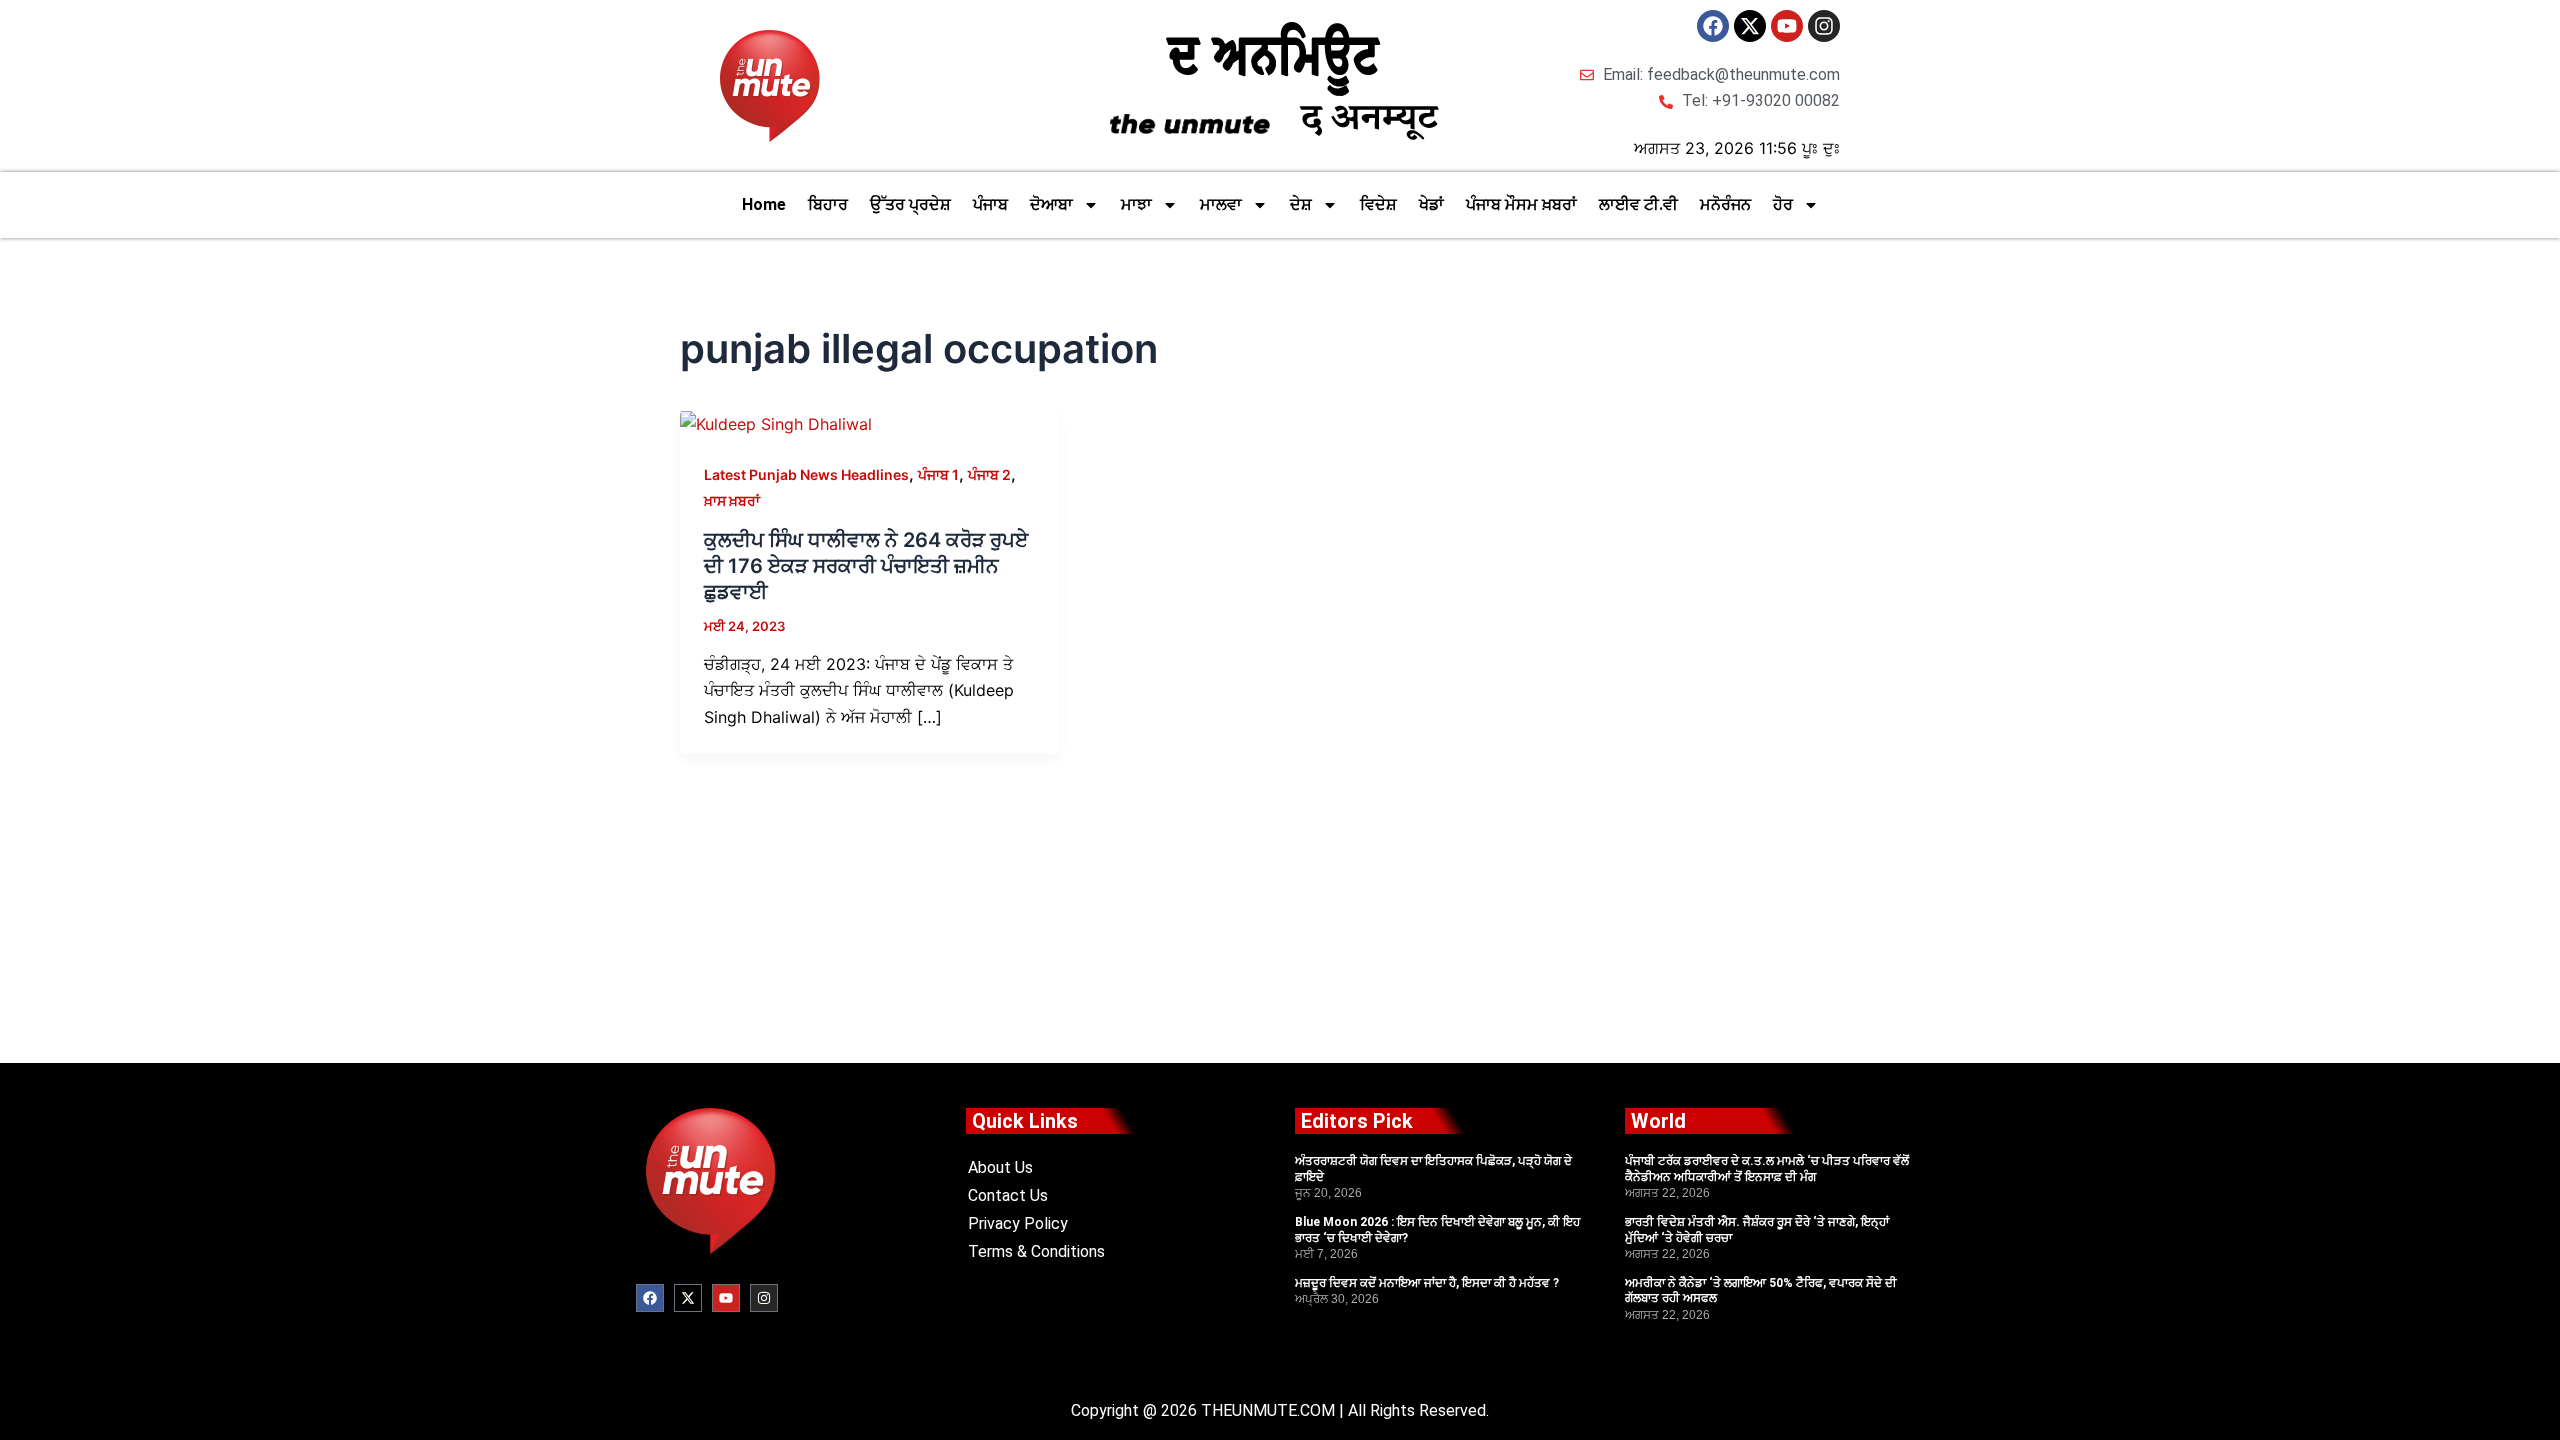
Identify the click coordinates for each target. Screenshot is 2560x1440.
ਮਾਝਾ (1136, 204)
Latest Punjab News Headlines (806, 474)
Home (764, 204)
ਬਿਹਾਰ (828, 204)
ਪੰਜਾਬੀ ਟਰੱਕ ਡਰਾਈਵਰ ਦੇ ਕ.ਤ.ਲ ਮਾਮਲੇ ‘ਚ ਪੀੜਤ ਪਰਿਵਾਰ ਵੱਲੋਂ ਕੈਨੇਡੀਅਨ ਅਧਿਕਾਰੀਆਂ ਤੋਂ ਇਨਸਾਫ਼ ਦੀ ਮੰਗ (1767, 1169)
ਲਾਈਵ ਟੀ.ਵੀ (1638, 204)
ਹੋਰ (1783, 204)
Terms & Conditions (1036, 1251)
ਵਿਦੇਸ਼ (1378, 204)
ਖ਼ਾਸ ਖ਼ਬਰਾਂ (732, 500)
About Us (1000, 1167)
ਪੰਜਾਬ (990, 204)
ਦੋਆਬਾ (1051, 204)
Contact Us (1008, 1195)
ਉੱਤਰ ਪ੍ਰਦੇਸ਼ (910, 204)
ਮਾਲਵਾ (1221, 204)
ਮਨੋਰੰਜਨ (1725, 204)
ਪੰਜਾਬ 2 (989, 474)
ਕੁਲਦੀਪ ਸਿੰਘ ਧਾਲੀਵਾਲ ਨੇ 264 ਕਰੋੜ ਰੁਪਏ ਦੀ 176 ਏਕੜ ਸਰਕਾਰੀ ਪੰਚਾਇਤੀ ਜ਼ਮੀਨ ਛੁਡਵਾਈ (866, 566)
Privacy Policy (1018, 1223)
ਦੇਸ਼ (1301, 204)
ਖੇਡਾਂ (1431, 204)
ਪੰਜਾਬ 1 (938, 474)
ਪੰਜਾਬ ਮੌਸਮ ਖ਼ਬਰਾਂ (1521, 204)
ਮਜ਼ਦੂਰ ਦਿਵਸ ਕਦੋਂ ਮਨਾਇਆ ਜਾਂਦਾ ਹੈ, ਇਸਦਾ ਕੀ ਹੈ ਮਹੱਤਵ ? (1427, 1283)
